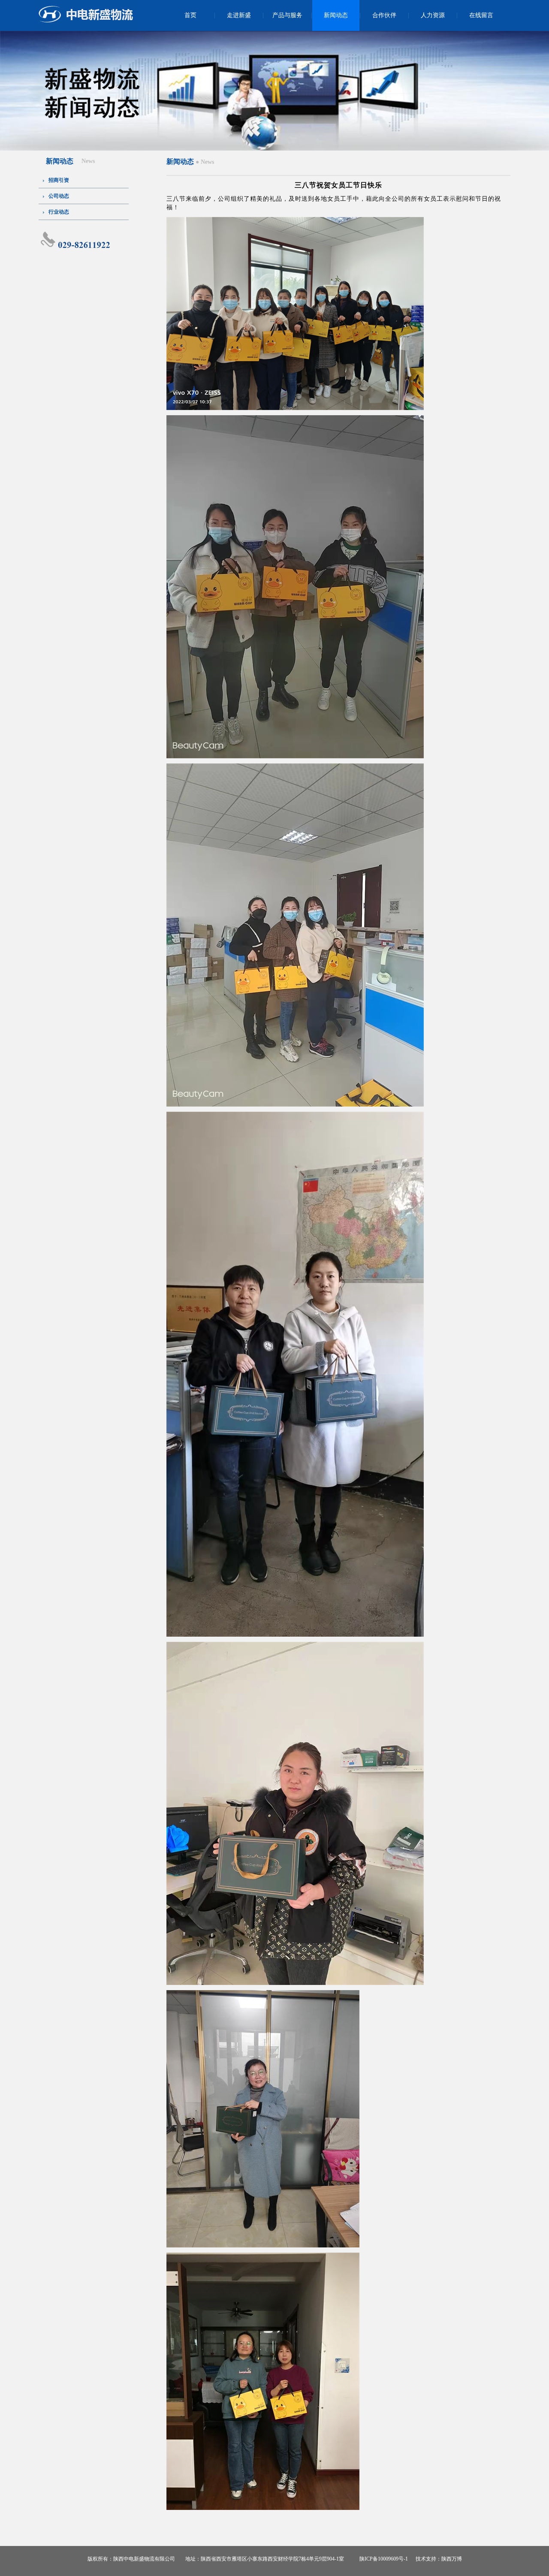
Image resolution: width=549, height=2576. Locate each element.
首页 (190, 15)
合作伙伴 (384, 15)
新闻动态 (336, 15)
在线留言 (481, 15)
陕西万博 (452, 2559)
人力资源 (433, 15)
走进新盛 (239, 15)
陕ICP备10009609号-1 (384, 2559)
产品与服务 (287, 15)
